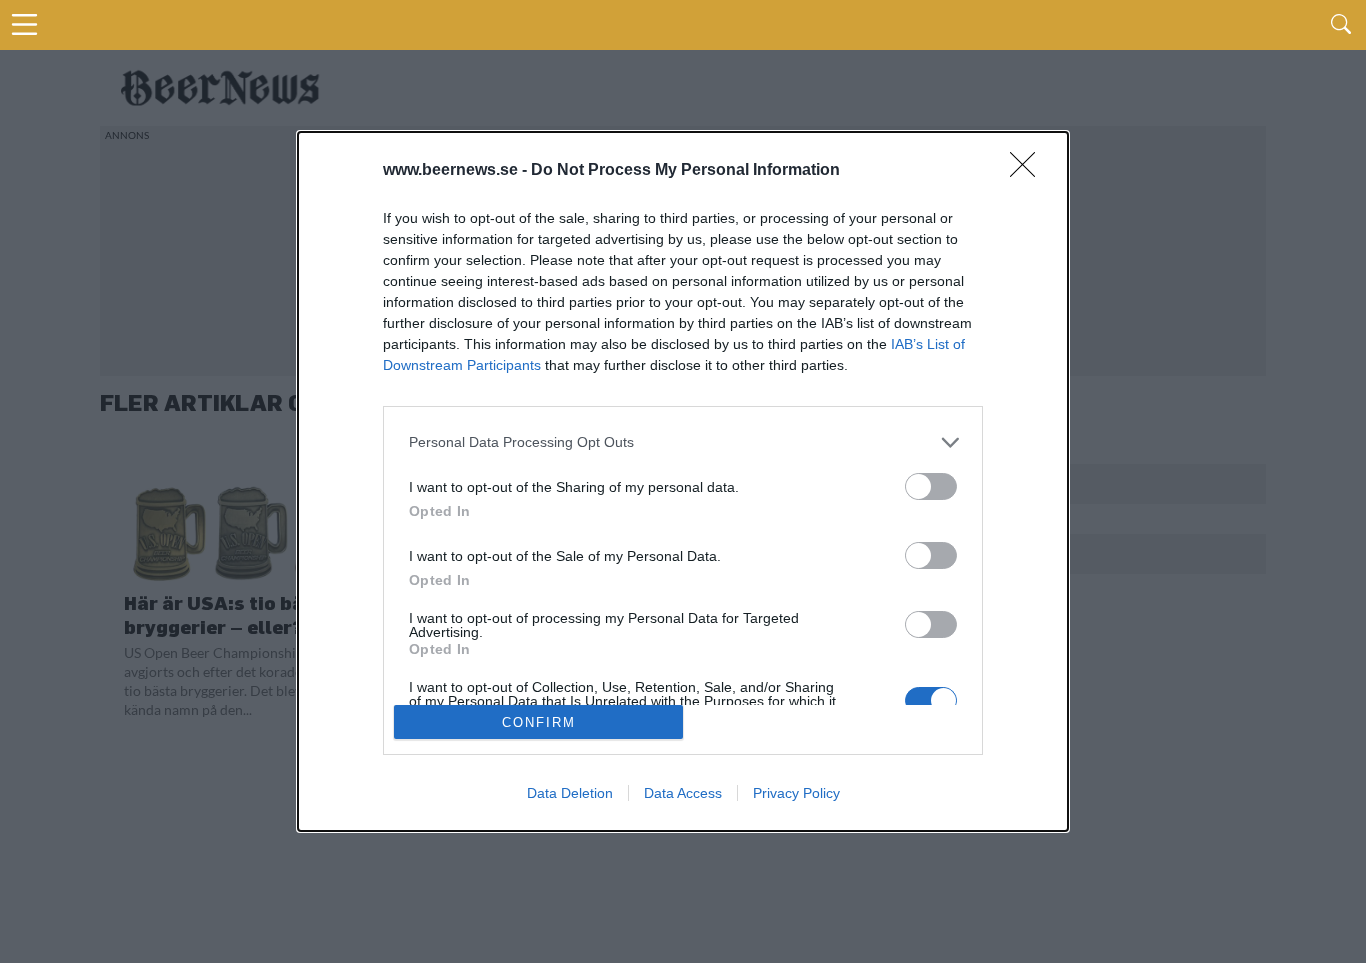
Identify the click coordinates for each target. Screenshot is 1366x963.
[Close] (1029, 171)
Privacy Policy (796, 793)
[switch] (931, 486)
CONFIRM (539, 722)
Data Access (683, 793)
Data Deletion (570, 793)
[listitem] (683, 442)
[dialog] (683, 482)
